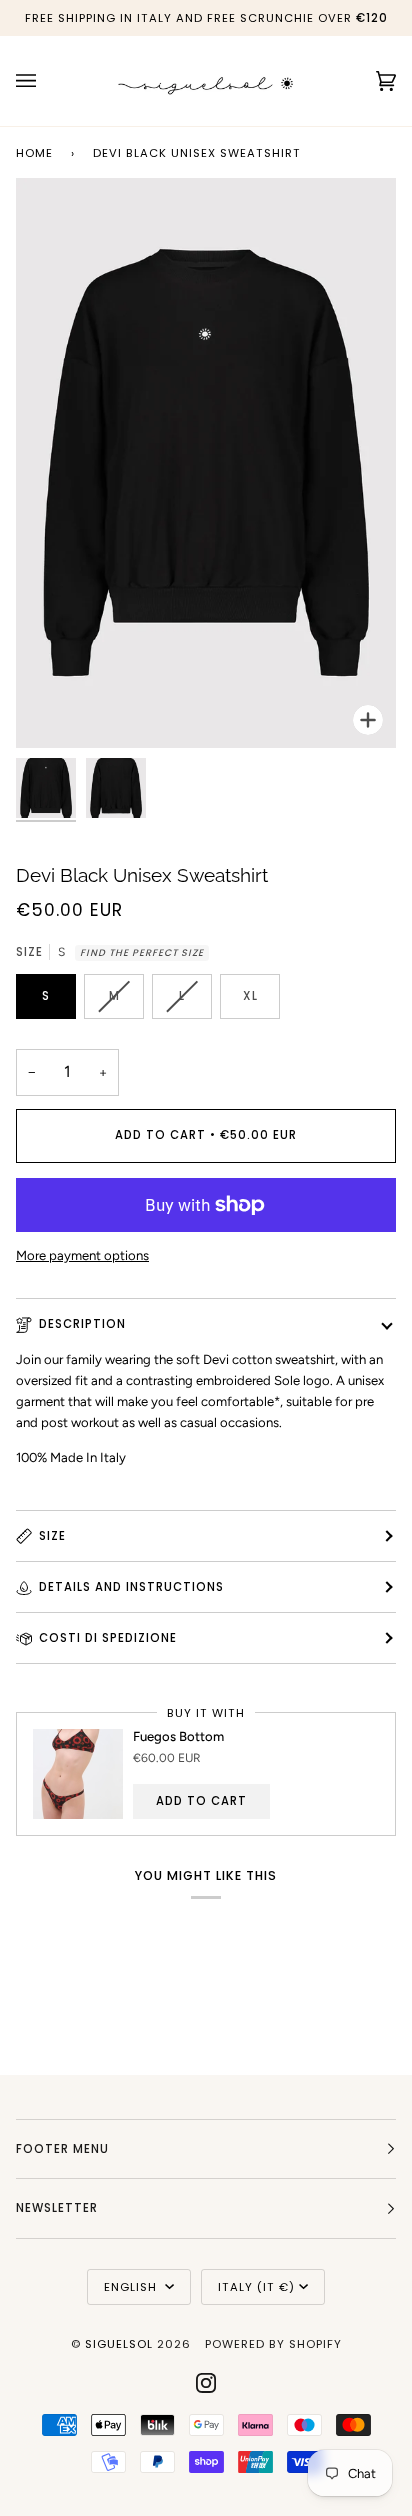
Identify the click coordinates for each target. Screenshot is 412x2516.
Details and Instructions (131, 1587)
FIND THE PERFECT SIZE (142, 952)
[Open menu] (46, 81)
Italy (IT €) (256, 2287)
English (132, 2287)
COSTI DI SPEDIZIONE (108, 1638)
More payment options (82, 1255)
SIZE (52, 1536)
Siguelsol (121, 2344)
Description (82, 1324)
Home (34, 153)
